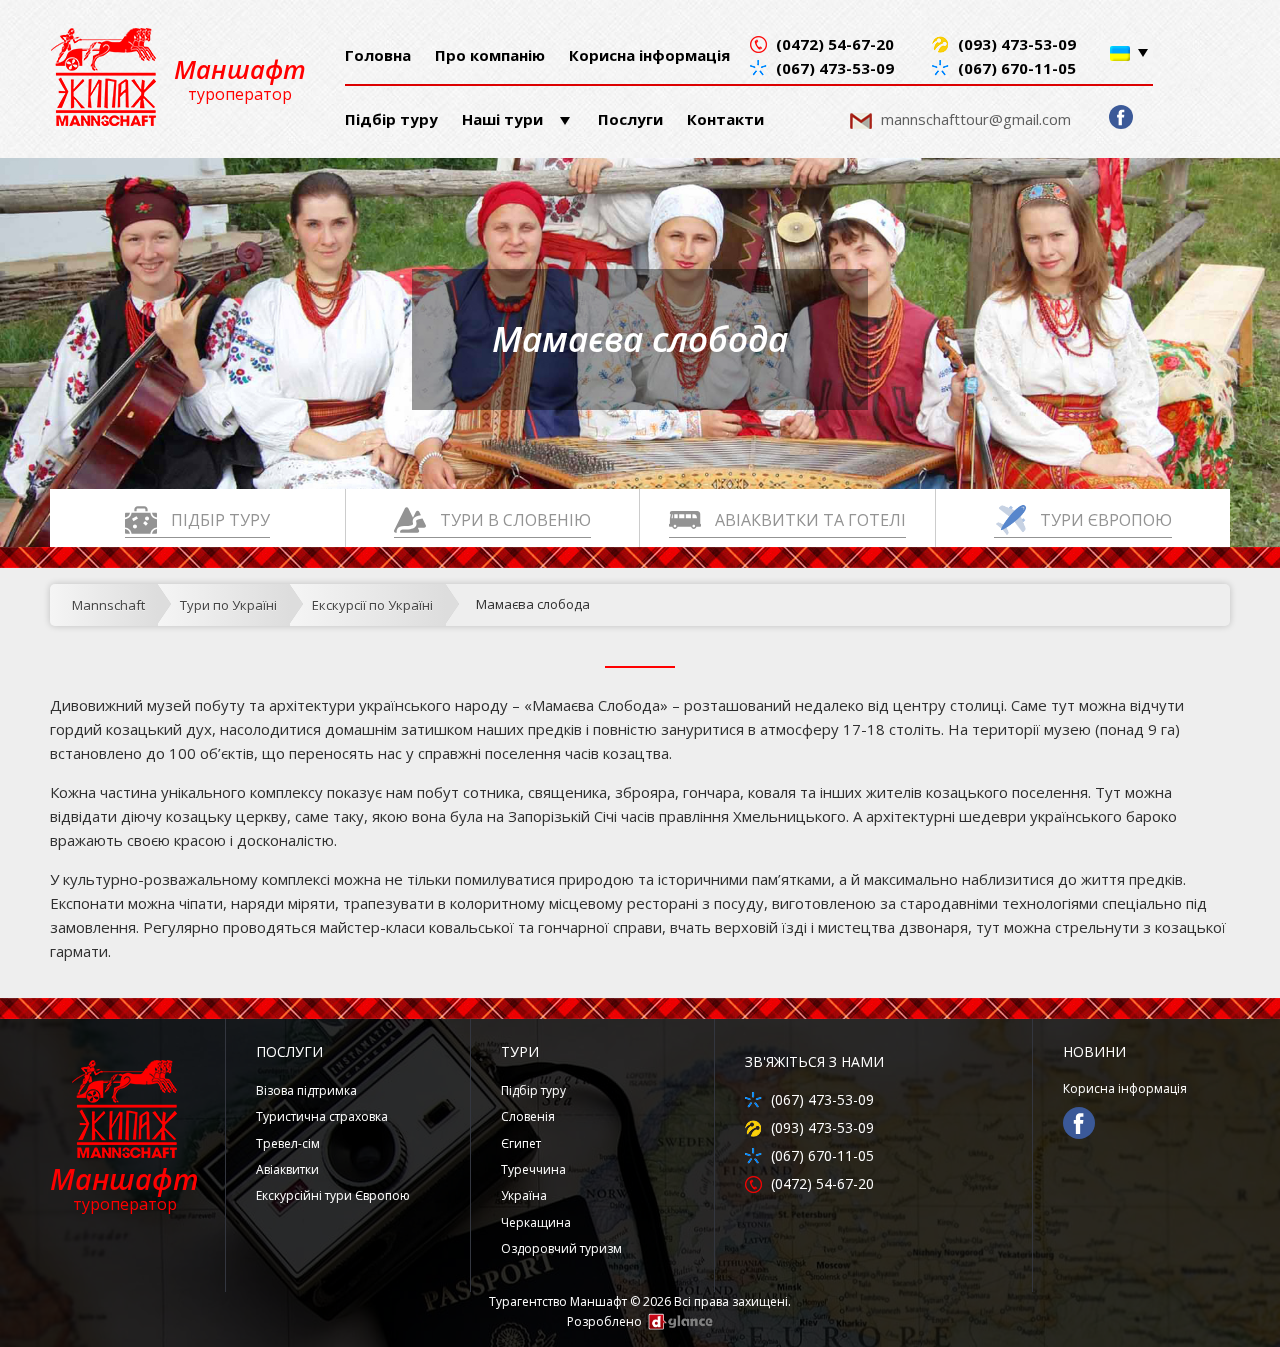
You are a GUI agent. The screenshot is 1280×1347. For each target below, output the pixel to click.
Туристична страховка (322, 1116)
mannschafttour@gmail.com (976, 119)
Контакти (725, 119)
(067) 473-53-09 (835, 69)
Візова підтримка (306, 1090)
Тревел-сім (288, 1143)
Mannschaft (108, 605)
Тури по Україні (228, 605)
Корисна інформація (649, 55)
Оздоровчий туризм (561, 1248)
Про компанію (490, 55)
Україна (524, 1195)
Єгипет (521, 1143)
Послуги (630, 119)
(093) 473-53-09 (1017, 45)
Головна (378, 55)
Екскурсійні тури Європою (333, 1195)
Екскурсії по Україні (372, 605)
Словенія (528, 1116)
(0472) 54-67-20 (835, 45)
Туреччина (533, 1169)
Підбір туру (391, 119)
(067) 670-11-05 (1017, 69)
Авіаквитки (287, 1169)
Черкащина (536, 1222)
